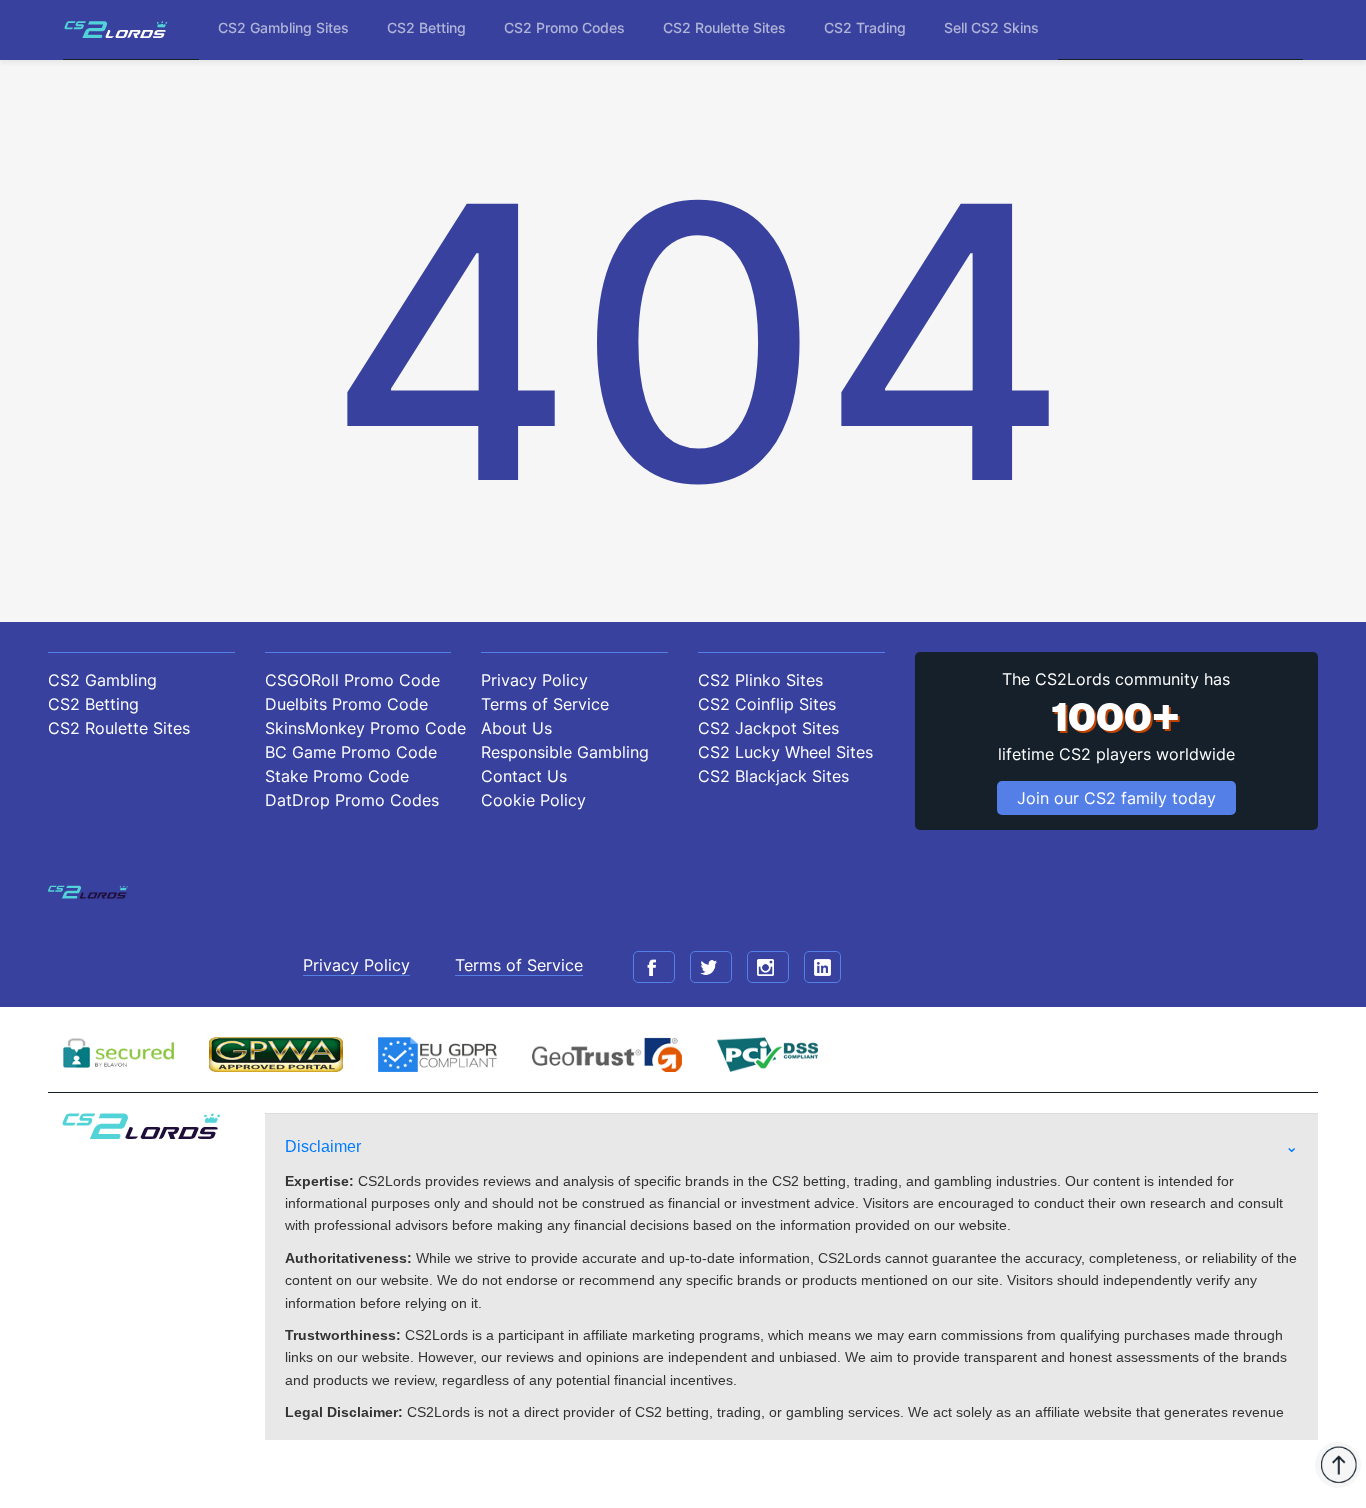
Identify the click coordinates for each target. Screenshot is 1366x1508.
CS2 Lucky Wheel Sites (785, 752)
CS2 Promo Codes (564, 27)
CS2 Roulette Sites (724, 27)
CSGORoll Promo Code (352, 680)
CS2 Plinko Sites (760, 680)
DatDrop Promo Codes (352, 800)
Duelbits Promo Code (346, 704)
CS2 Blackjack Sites (773, 776)
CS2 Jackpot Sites (768, 728)
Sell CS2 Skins (991, 27)
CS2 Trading (865, 27)
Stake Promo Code (337, 776)
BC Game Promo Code (351, 752)
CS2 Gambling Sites (283, 27)
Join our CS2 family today (1116, 798)
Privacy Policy (534, 680)
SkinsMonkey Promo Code (358, 728)
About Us (516, 728)
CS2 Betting (426, 27)
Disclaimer (323, 1146)
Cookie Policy (533, 800)
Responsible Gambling (565, 752)
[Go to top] (1338, 1465)
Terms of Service (545, 704)
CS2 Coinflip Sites (767, 704)
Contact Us (524, 776)
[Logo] (116, 29)
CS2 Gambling (102, 680)
